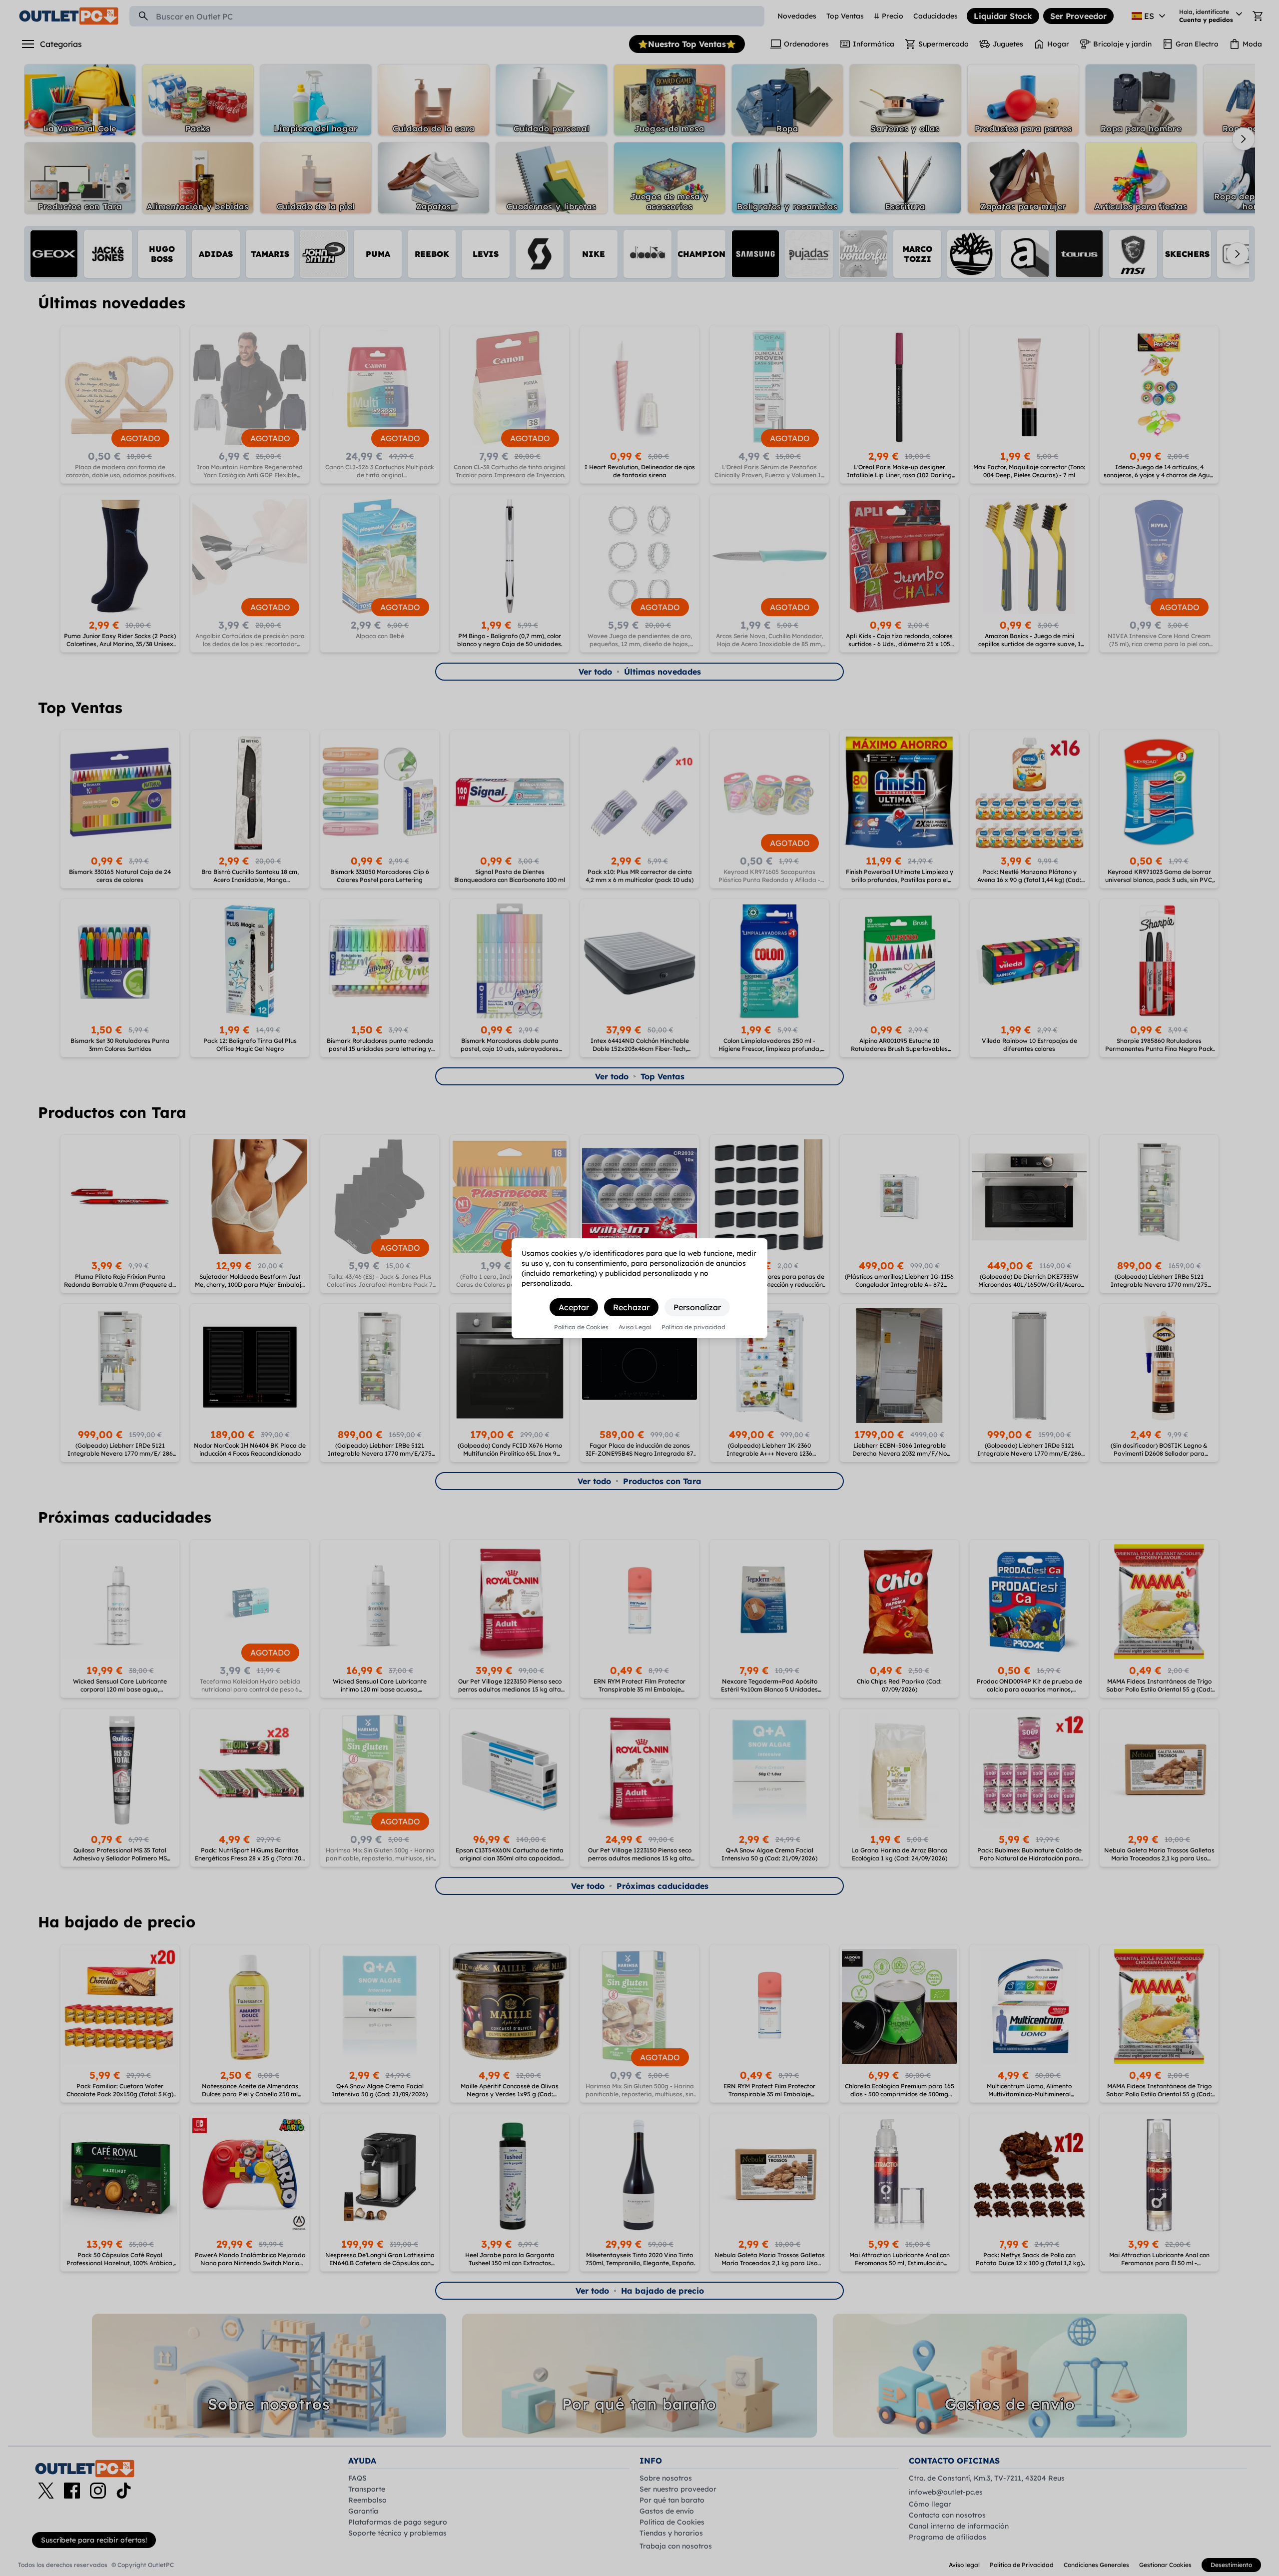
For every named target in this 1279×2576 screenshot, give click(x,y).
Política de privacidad (693, 1327)
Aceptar (574, 1307)
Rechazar (631, 1307)
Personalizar (697, 1307)
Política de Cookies (581, 1327)
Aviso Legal (635, 1327)
